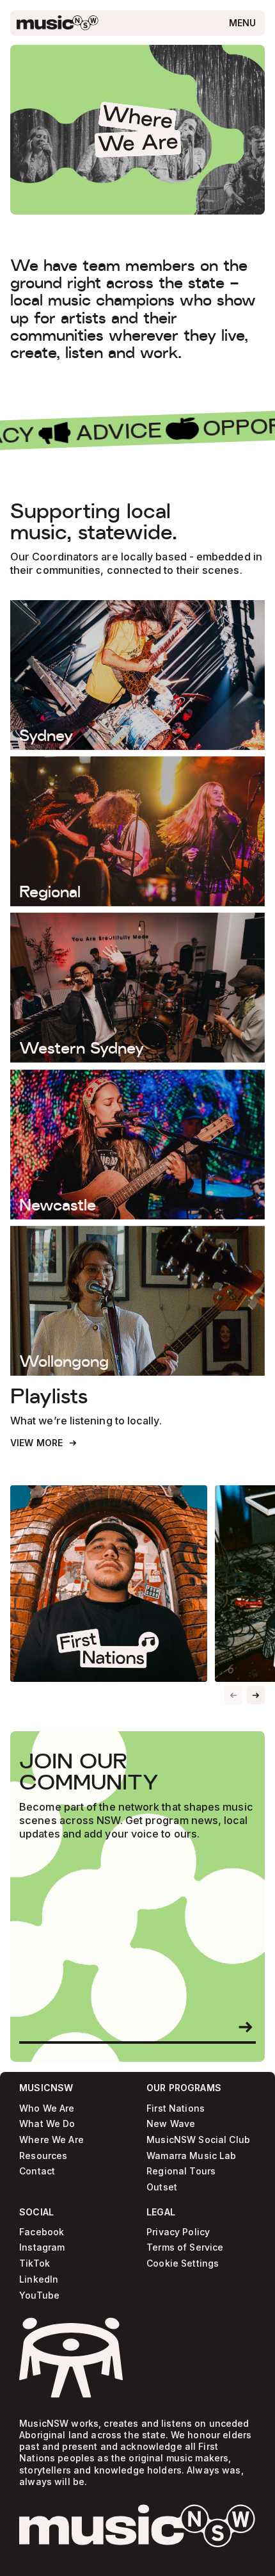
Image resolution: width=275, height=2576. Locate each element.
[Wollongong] (137, 1301)
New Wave (171, 2124)
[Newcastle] (137, 1145)
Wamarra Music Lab (191, 2156)
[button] (256, 1695)
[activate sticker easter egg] (71, 2358)
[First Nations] (109, 1584)
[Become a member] (246, 2027)
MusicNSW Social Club (198, 2140)
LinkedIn (39, 2280)
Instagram (42, 2248)
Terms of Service (185, 2248)
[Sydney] (137, 675)
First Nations (176, 2108)
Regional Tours (181, 2172)
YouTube (39, 2295)
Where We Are (51, 2140)
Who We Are (47, 2108)
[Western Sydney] (137, 988)
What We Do (47, 2124)
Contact (37, 2172)
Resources (43, 2156)
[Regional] (137, 831)
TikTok (35, 2264)
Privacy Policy (178, 2232)
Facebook (42, 2232)
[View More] (44, 1443)
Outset (162, 2188)
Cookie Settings (183, 2264)
